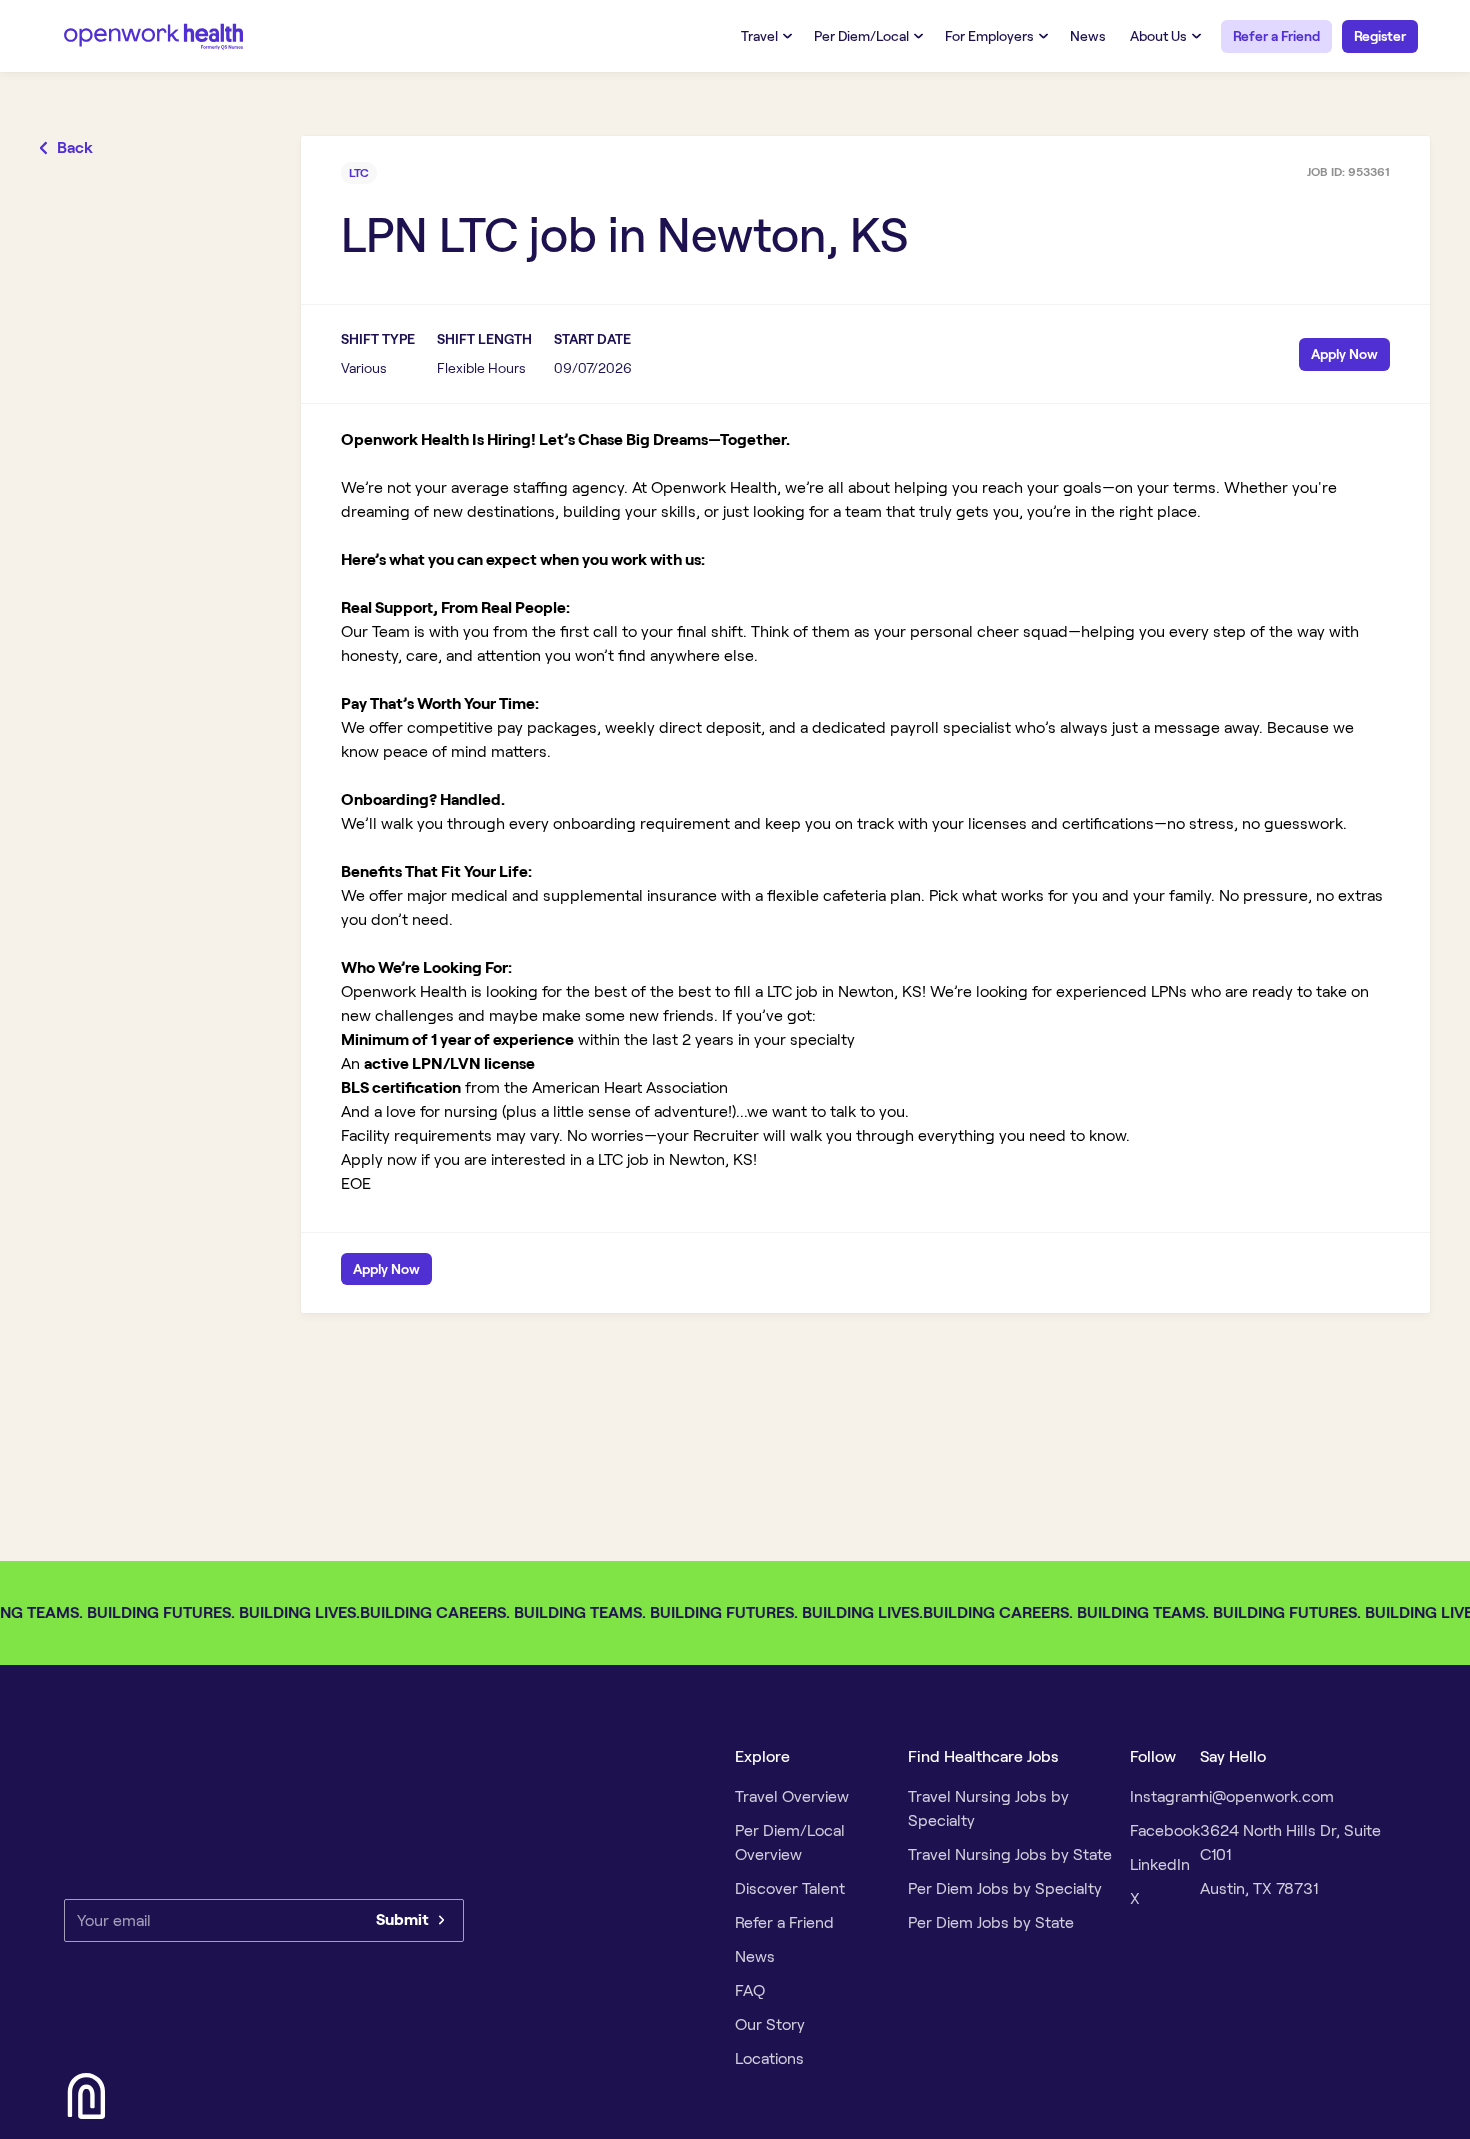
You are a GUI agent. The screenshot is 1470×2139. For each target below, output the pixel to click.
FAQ (750, 1990)
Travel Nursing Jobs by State (1010, 1854)
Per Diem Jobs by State (991, 1922)
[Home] (154, 35)
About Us (1158, 36)
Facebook (1165, 1830)
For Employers (989, 36)
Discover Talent (790, 1888)
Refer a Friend (1276, 36)
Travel (759, 36)
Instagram (1166, 1796)
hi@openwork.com (1267, 1796)
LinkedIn (1160, 1864)
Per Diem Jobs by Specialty (1005, 1888)
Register (1380, 36)
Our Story (770, 2024)
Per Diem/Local (861, 36)
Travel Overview (792, 1796)
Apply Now (1344, 354)
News (1088, 36)
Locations (769, 2058)
